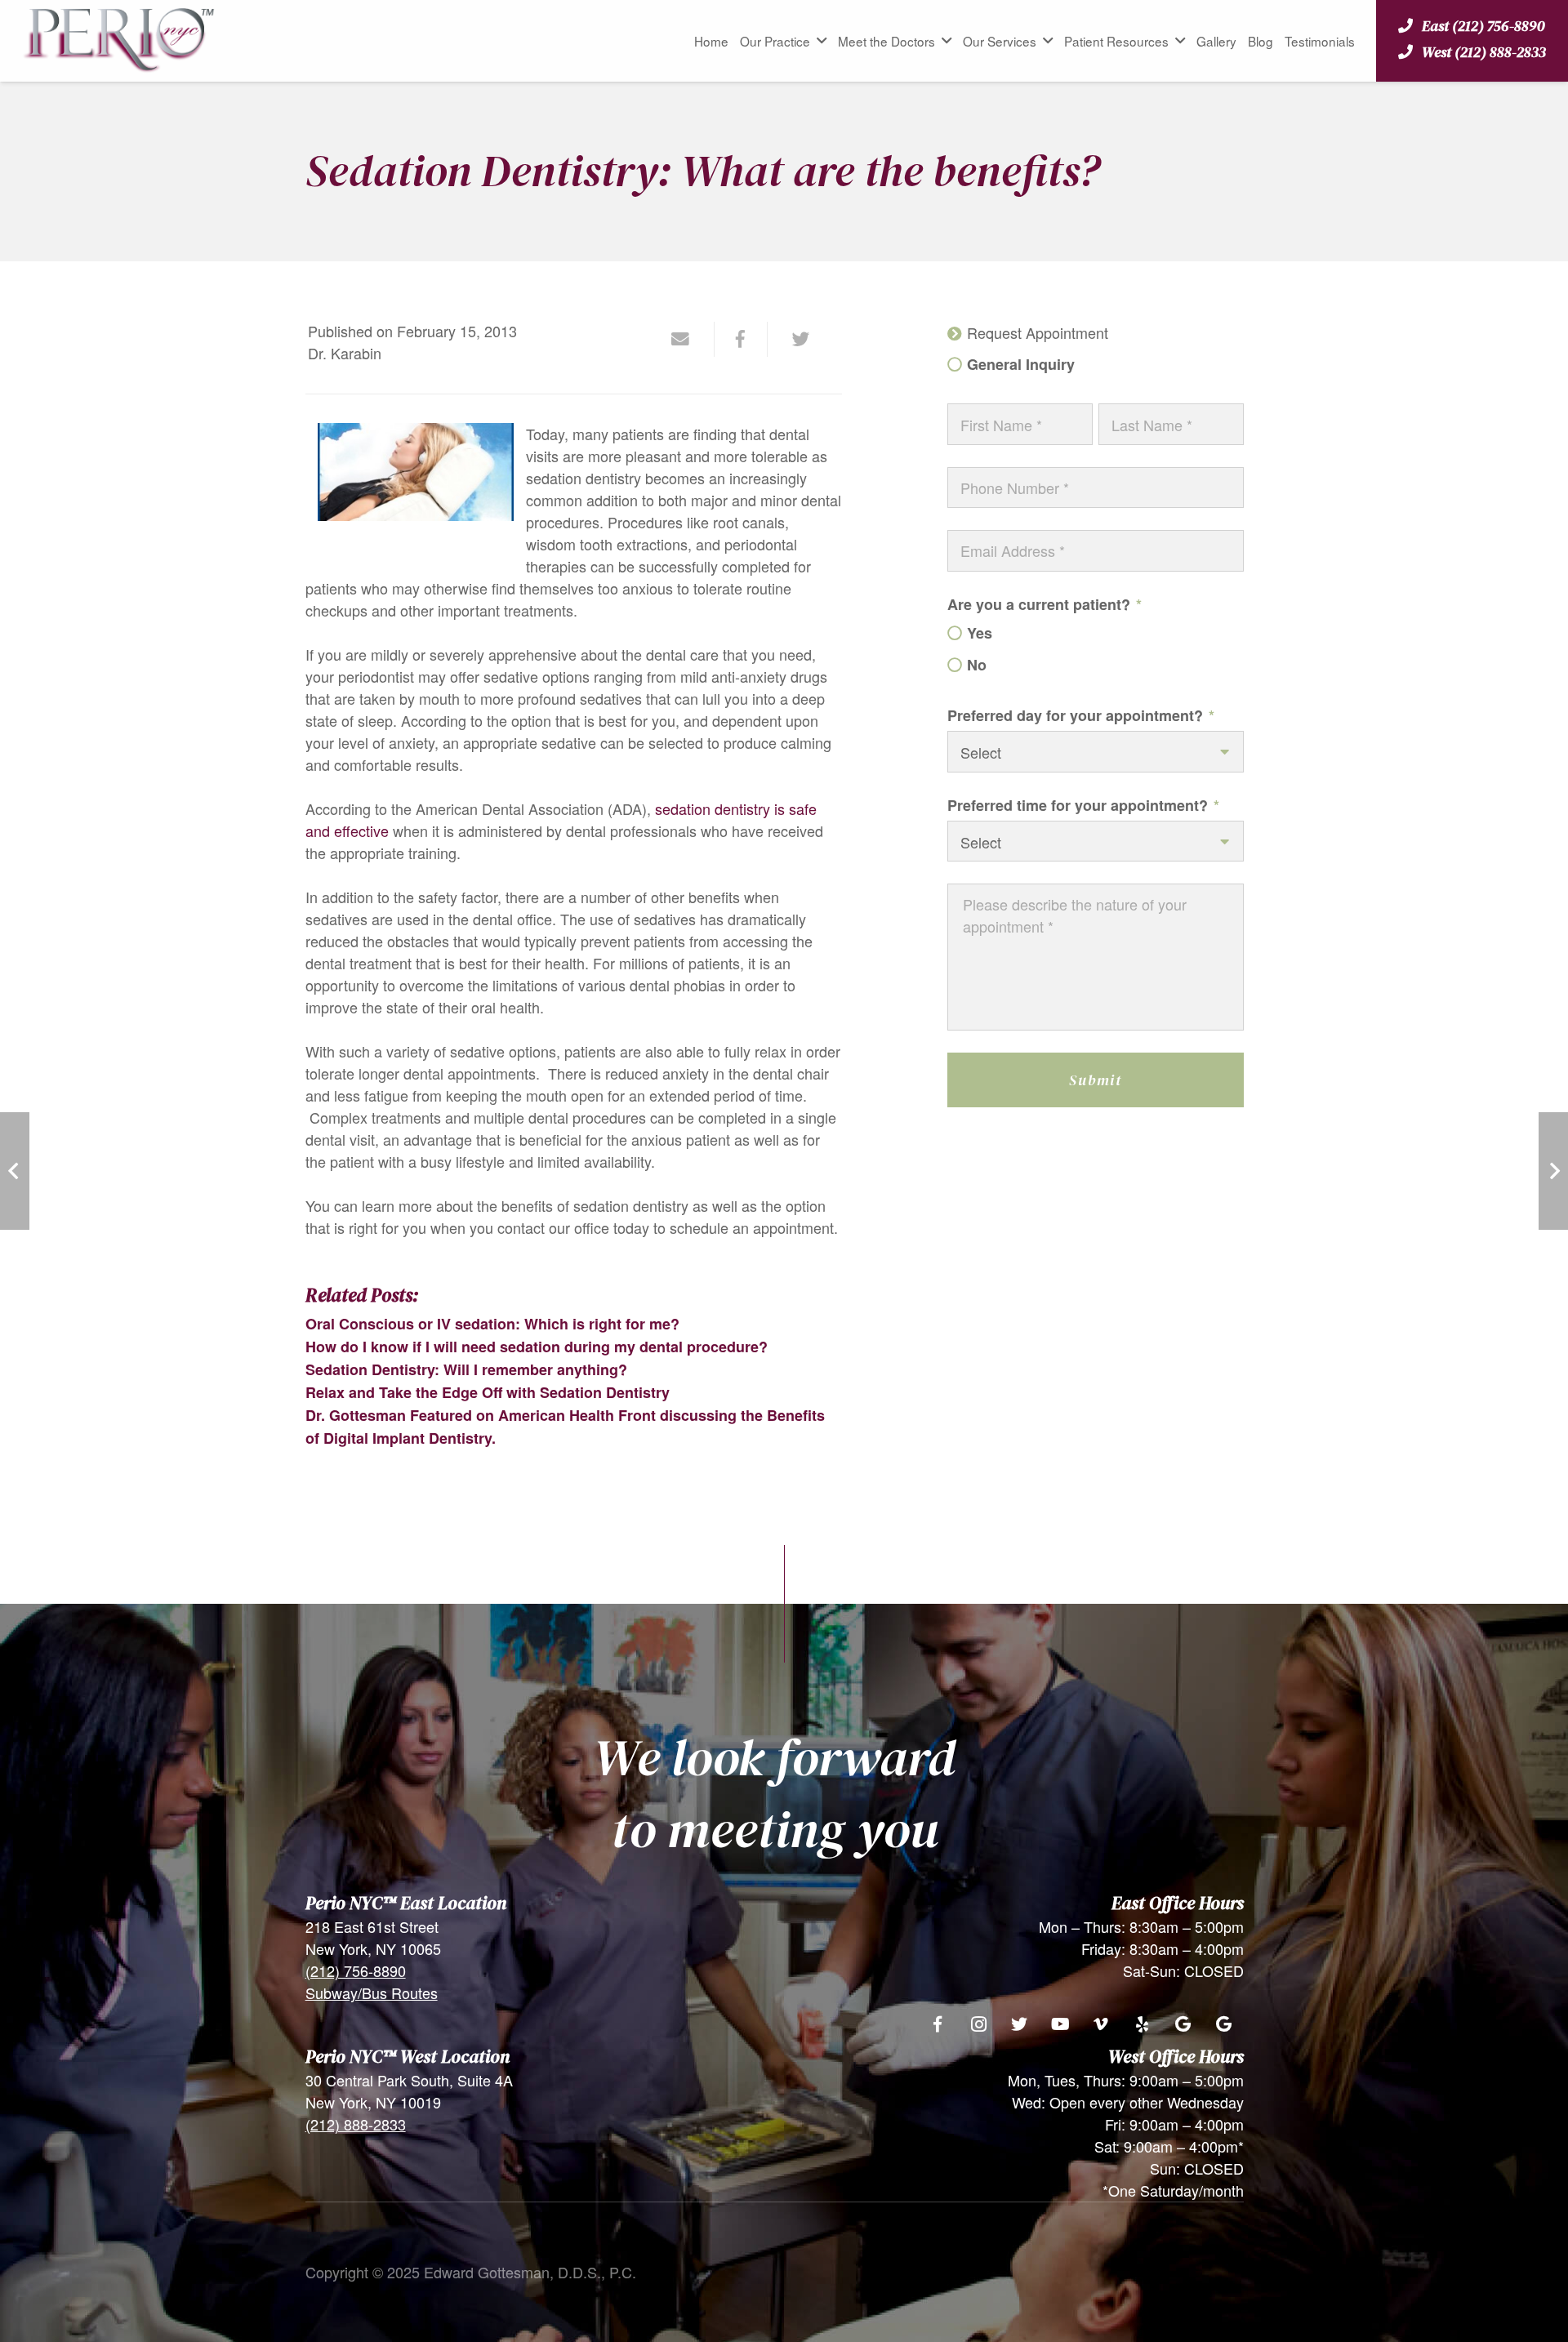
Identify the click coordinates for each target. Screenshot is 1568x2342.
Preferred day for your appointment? (1081, 715)
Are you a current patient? (1045, 604)
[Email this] (688, 339)
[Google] (1183, 2024)
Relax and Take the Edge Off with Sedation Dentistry (488, 1392)
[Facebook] (938, 2024)
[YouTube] (1060, 2024)
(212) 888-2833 (356, 2124)
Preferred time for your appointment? (1083, 805)
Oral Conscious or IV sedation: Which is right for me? (492, 1324)
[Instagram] (978, 2024)
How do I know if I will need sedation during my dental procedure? (537, 1347)
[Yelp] (1142, 2024)
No (976, 665)
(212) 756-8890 (356, 1970)
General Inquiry (1020, 365)
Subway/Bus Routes (372, 1992)
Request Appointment (1037, 333)
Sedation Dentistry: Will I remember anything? (466, 1369)
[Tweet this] (794, 339)
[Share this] (741, 339)
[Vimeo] (1101, 2024)
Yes (979, 633)
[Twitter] (1019, 2024)
